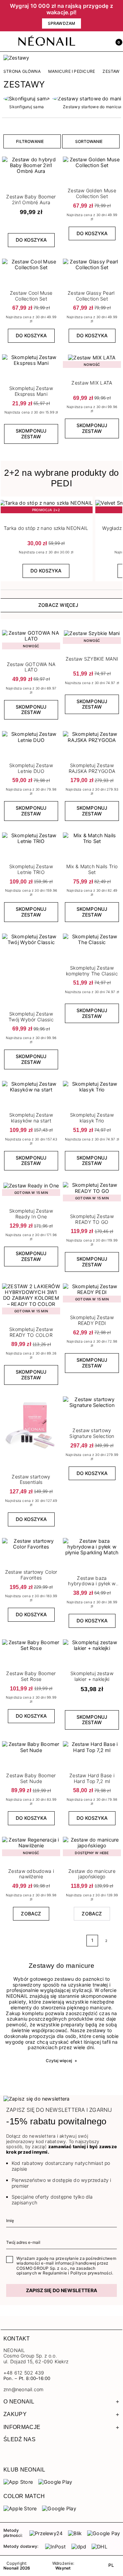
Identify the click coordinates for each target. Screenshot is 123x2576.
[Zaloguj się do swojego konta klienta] (102, 42)
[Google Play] (55, 2482)
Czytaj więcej (61, 2061)
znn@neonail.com (23, 2389)
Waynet (63, 2568)
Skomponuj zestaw (31, 434)
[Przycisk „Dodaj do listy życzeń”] (56, 159)
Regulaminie (55, 2273)
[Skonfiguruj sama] (26, 99)
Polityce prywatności (91, 2273)
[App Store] (18, 2482)
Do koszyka (31, 240)
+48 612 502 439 (24, 2373)
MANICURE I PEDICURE (72, 71)
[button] (116, 42)
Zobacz (31, 1914)
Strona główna (22, 71)
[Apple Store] (20, 2508)
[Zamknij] (118, 16)
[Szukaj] (87, 42)
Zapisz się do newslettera (61, 2290)
